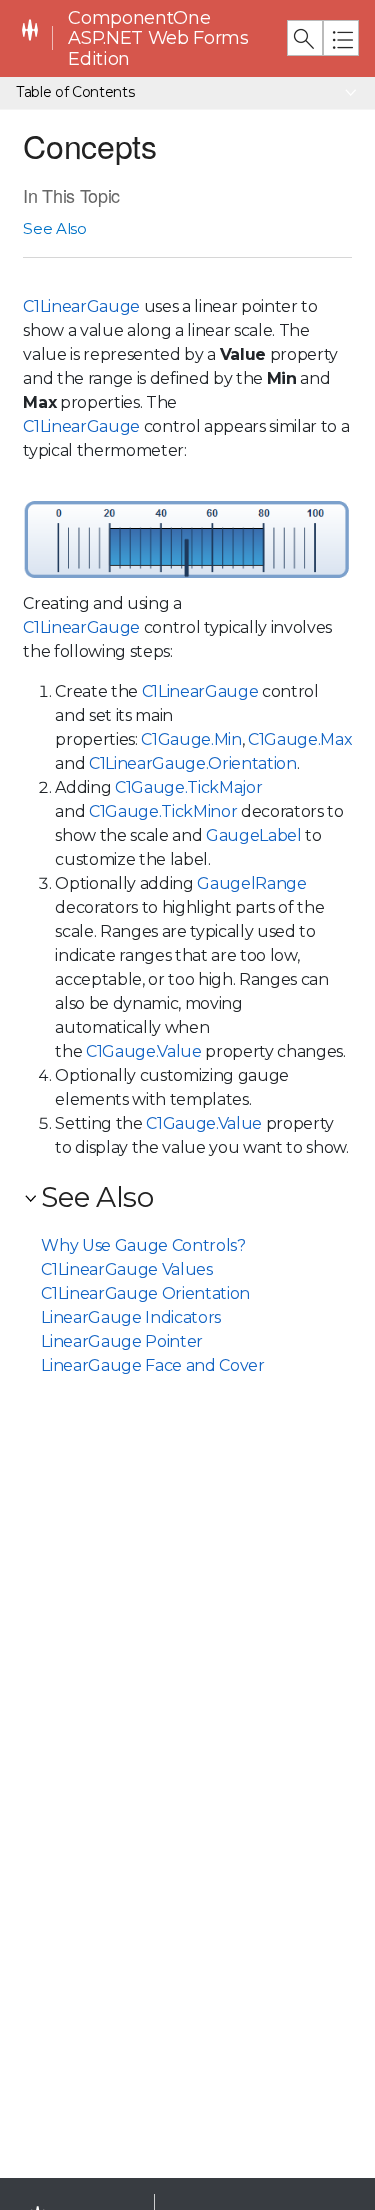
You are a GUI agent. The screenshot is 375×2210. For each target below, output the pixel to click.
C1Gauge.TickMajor (188, 787)
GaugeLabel (254, 835)
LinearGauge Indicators (131, 1317)
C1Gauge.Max (300, 739)
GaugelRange (251, 883)
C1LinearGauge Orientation (145, 1293)
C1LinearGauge (81, 306)
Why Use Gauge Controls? (143, 1245)
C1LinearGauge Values (126, 1269)
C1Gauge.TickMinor (163, 811)
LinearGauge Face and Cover (152, 1365)
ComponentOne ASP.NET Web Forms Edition (158, 38)
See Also (54, 228)
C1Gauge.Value (144, 1051)
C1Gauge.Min (191, 739)
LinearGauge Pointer (122, 1341)
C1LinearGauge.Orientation (193, 763)
